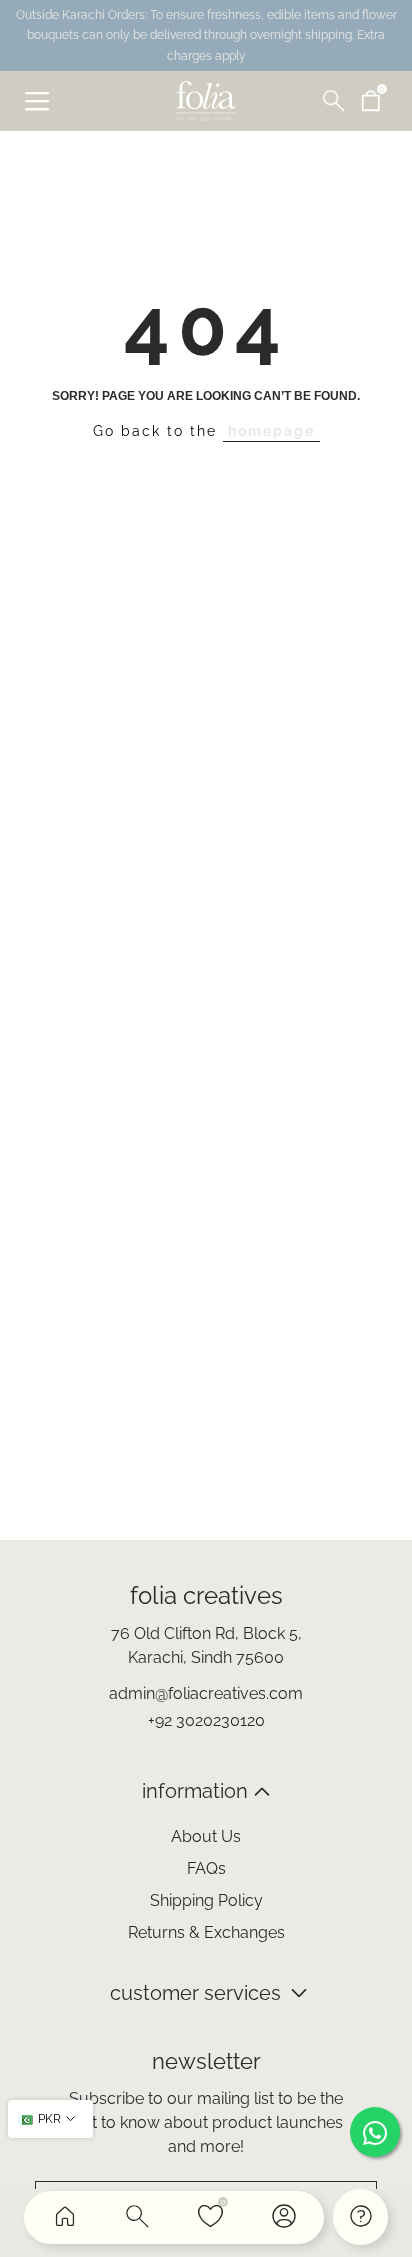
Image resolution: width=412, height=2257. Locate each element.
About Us (206, 1836)
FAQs (206, 1868)
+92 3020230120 (206, 1720)
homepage (271, 431)
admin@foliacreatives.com (206, 1693)
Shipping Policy (206, 1900)
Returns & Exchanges (206, 1932)
